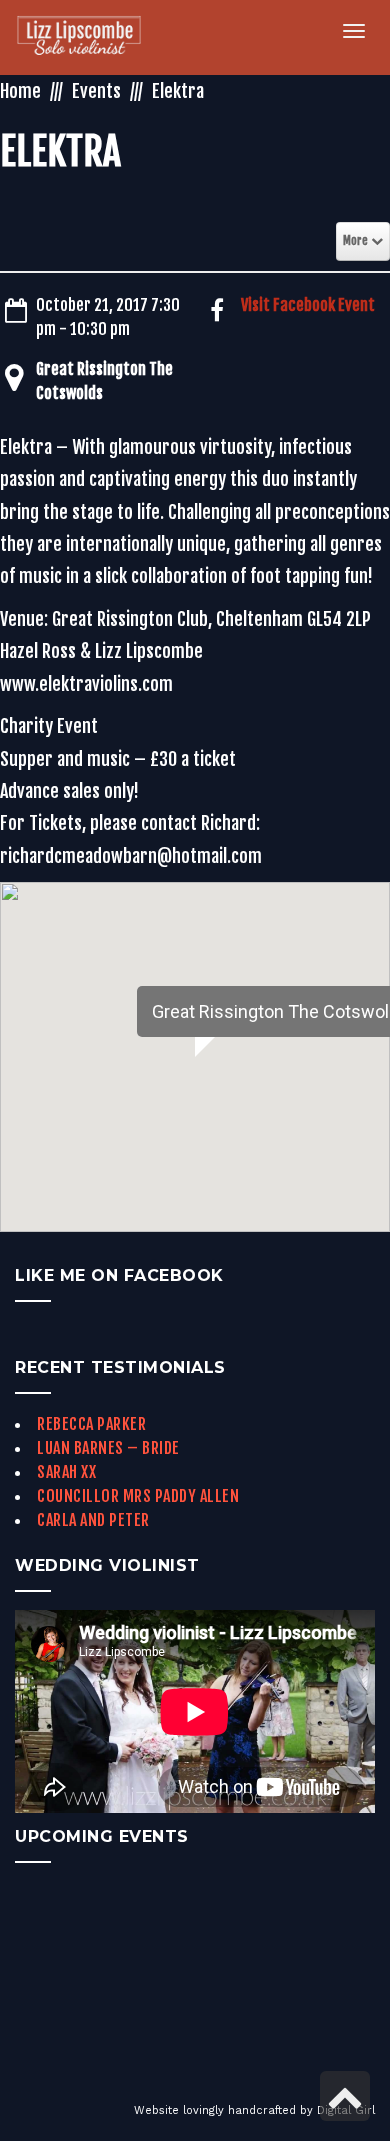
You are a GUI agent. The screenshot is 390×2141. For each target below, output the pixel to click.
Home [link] (20, 91)
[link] (90, 37)
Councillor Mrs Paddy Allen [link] (138, 1496)
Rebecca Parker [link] (91, 1424)
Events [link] (96, 91)
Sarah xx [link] (66, 1472)
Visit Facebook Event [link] (308, 305)
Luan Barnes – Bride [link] (108, 1448)
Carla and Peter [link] (93, 1520)
